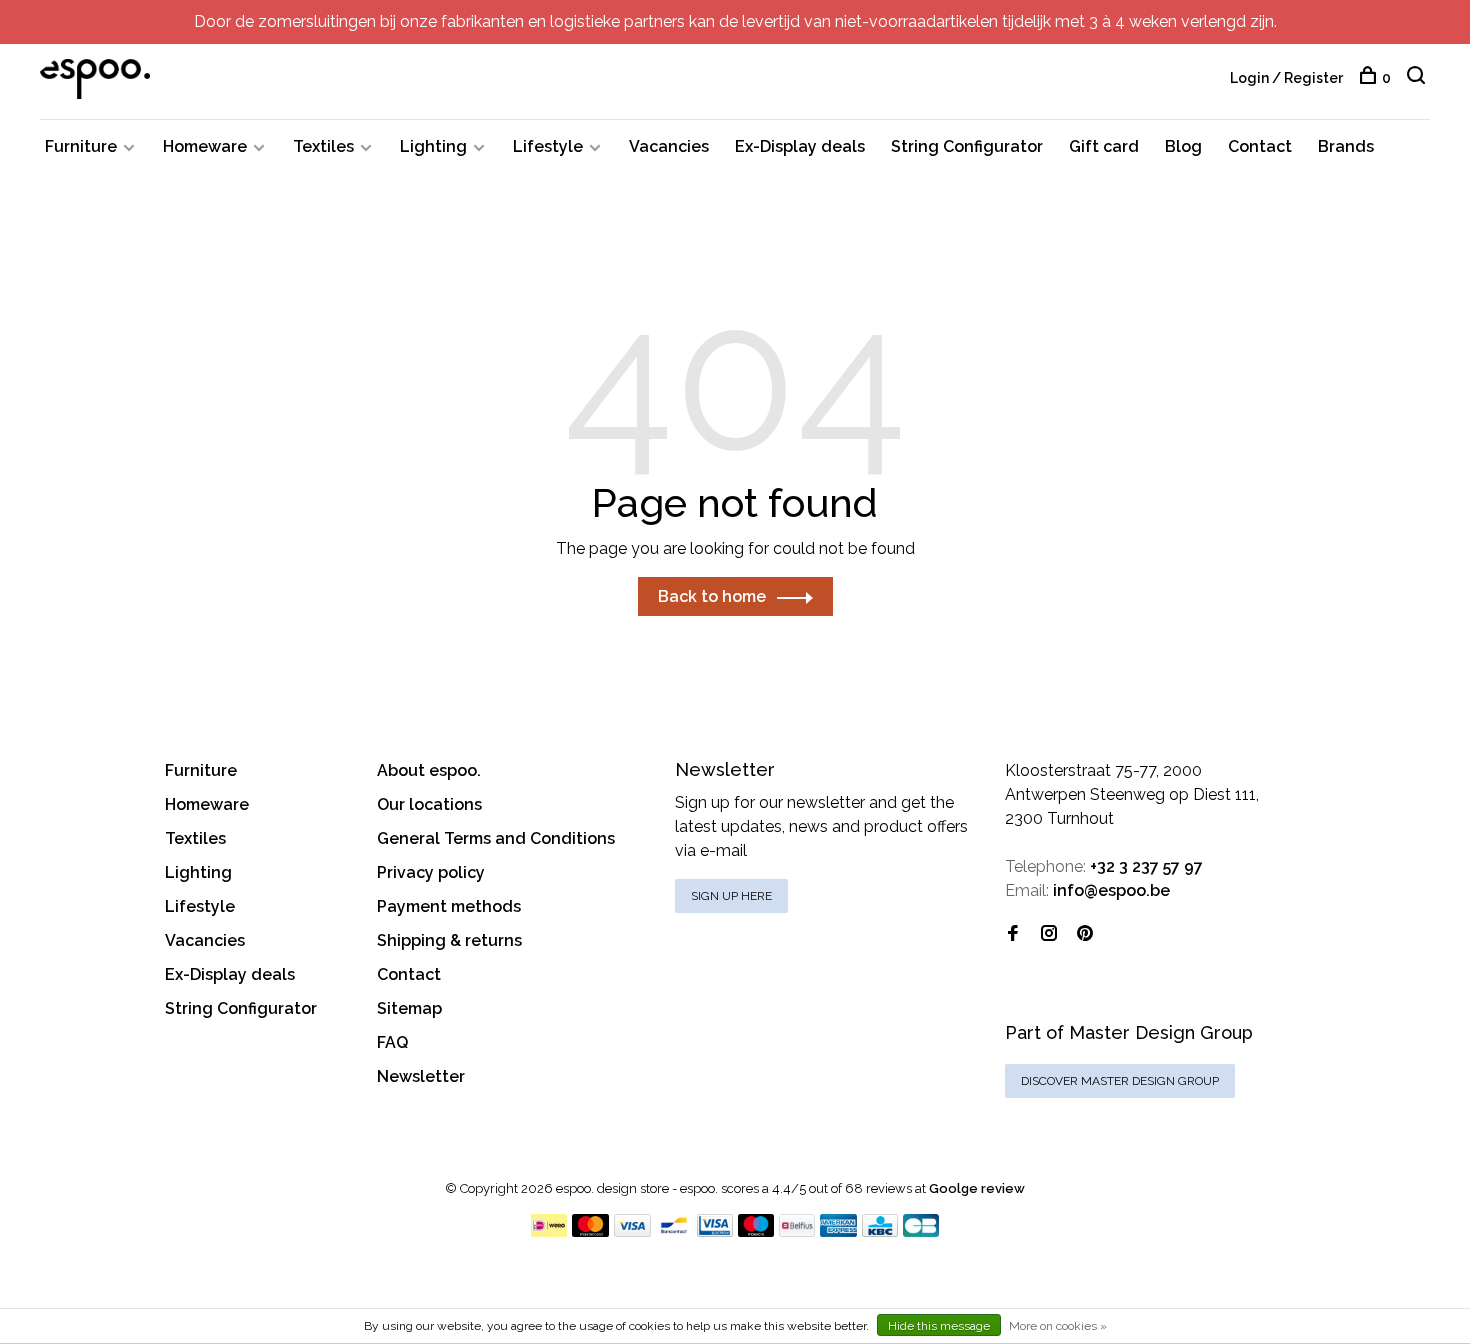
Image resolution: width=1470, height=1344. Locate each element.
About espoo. (429, 770)
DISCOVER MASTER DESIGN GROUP (1120, 1081)
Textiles (323, 146)
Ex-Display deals (800, 146)
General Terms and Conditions (496, 838)
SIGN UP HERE (731, 896)
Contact (1260, 146)
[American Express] (838, 1231)
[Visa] (632, 1231)
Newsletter (421, 1076)
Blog (1183, 146)
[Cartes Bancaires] (921, 1231)
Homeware (205, 146)
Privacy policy (431, 872)
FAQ (392, 1042)
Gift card (1104, 146)
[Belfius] (797, 1231)
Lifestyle (548, 146)
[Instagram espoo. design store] (1049, 934)
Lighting (433, 146)
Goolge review (977, 1188)
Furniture (81, 146)
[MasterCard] (590, 1231)
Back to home (712, 596)
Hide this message (939, 1326)
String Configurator (967, 146)
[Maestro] (756, 1231)
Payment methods (449, 906)
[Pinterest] (1085, 934)
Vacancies (669, 146)
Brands (1346, 146)
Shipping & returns (449, 940)
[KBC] (880, 1231)
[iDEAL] (549, 1231)
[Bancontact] (674, 1231)
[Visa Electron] (715, 1231)
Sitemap (409, 1008)
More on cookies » (1058, 1326)
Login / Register (1286, 78)
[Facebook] (1013, 934)
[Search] (1418, 78)
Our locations (429, 804)
